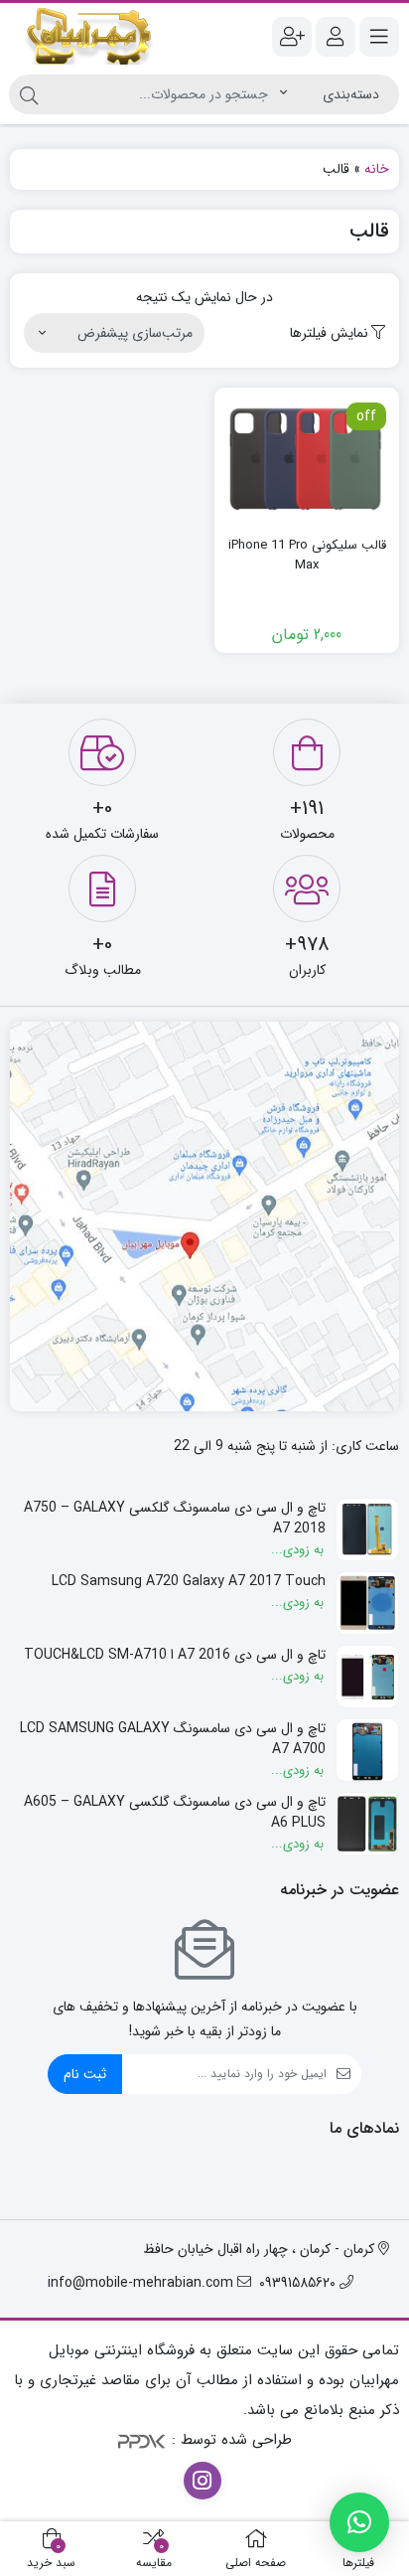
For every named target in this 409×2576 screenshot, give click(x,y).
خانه (377, 169)
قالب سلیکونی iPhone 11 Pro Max (307, 555)
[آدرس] (204, 1216)
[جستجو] (29, 94)
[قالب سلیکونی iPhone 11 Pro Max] (307, 459)
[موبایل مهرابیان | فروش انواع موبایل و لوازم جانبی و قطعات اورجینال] (89, 36)
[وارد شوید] (336, 37)
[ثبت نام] (292, 37)
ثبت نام (85, 2074)
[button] (359, 2522)
